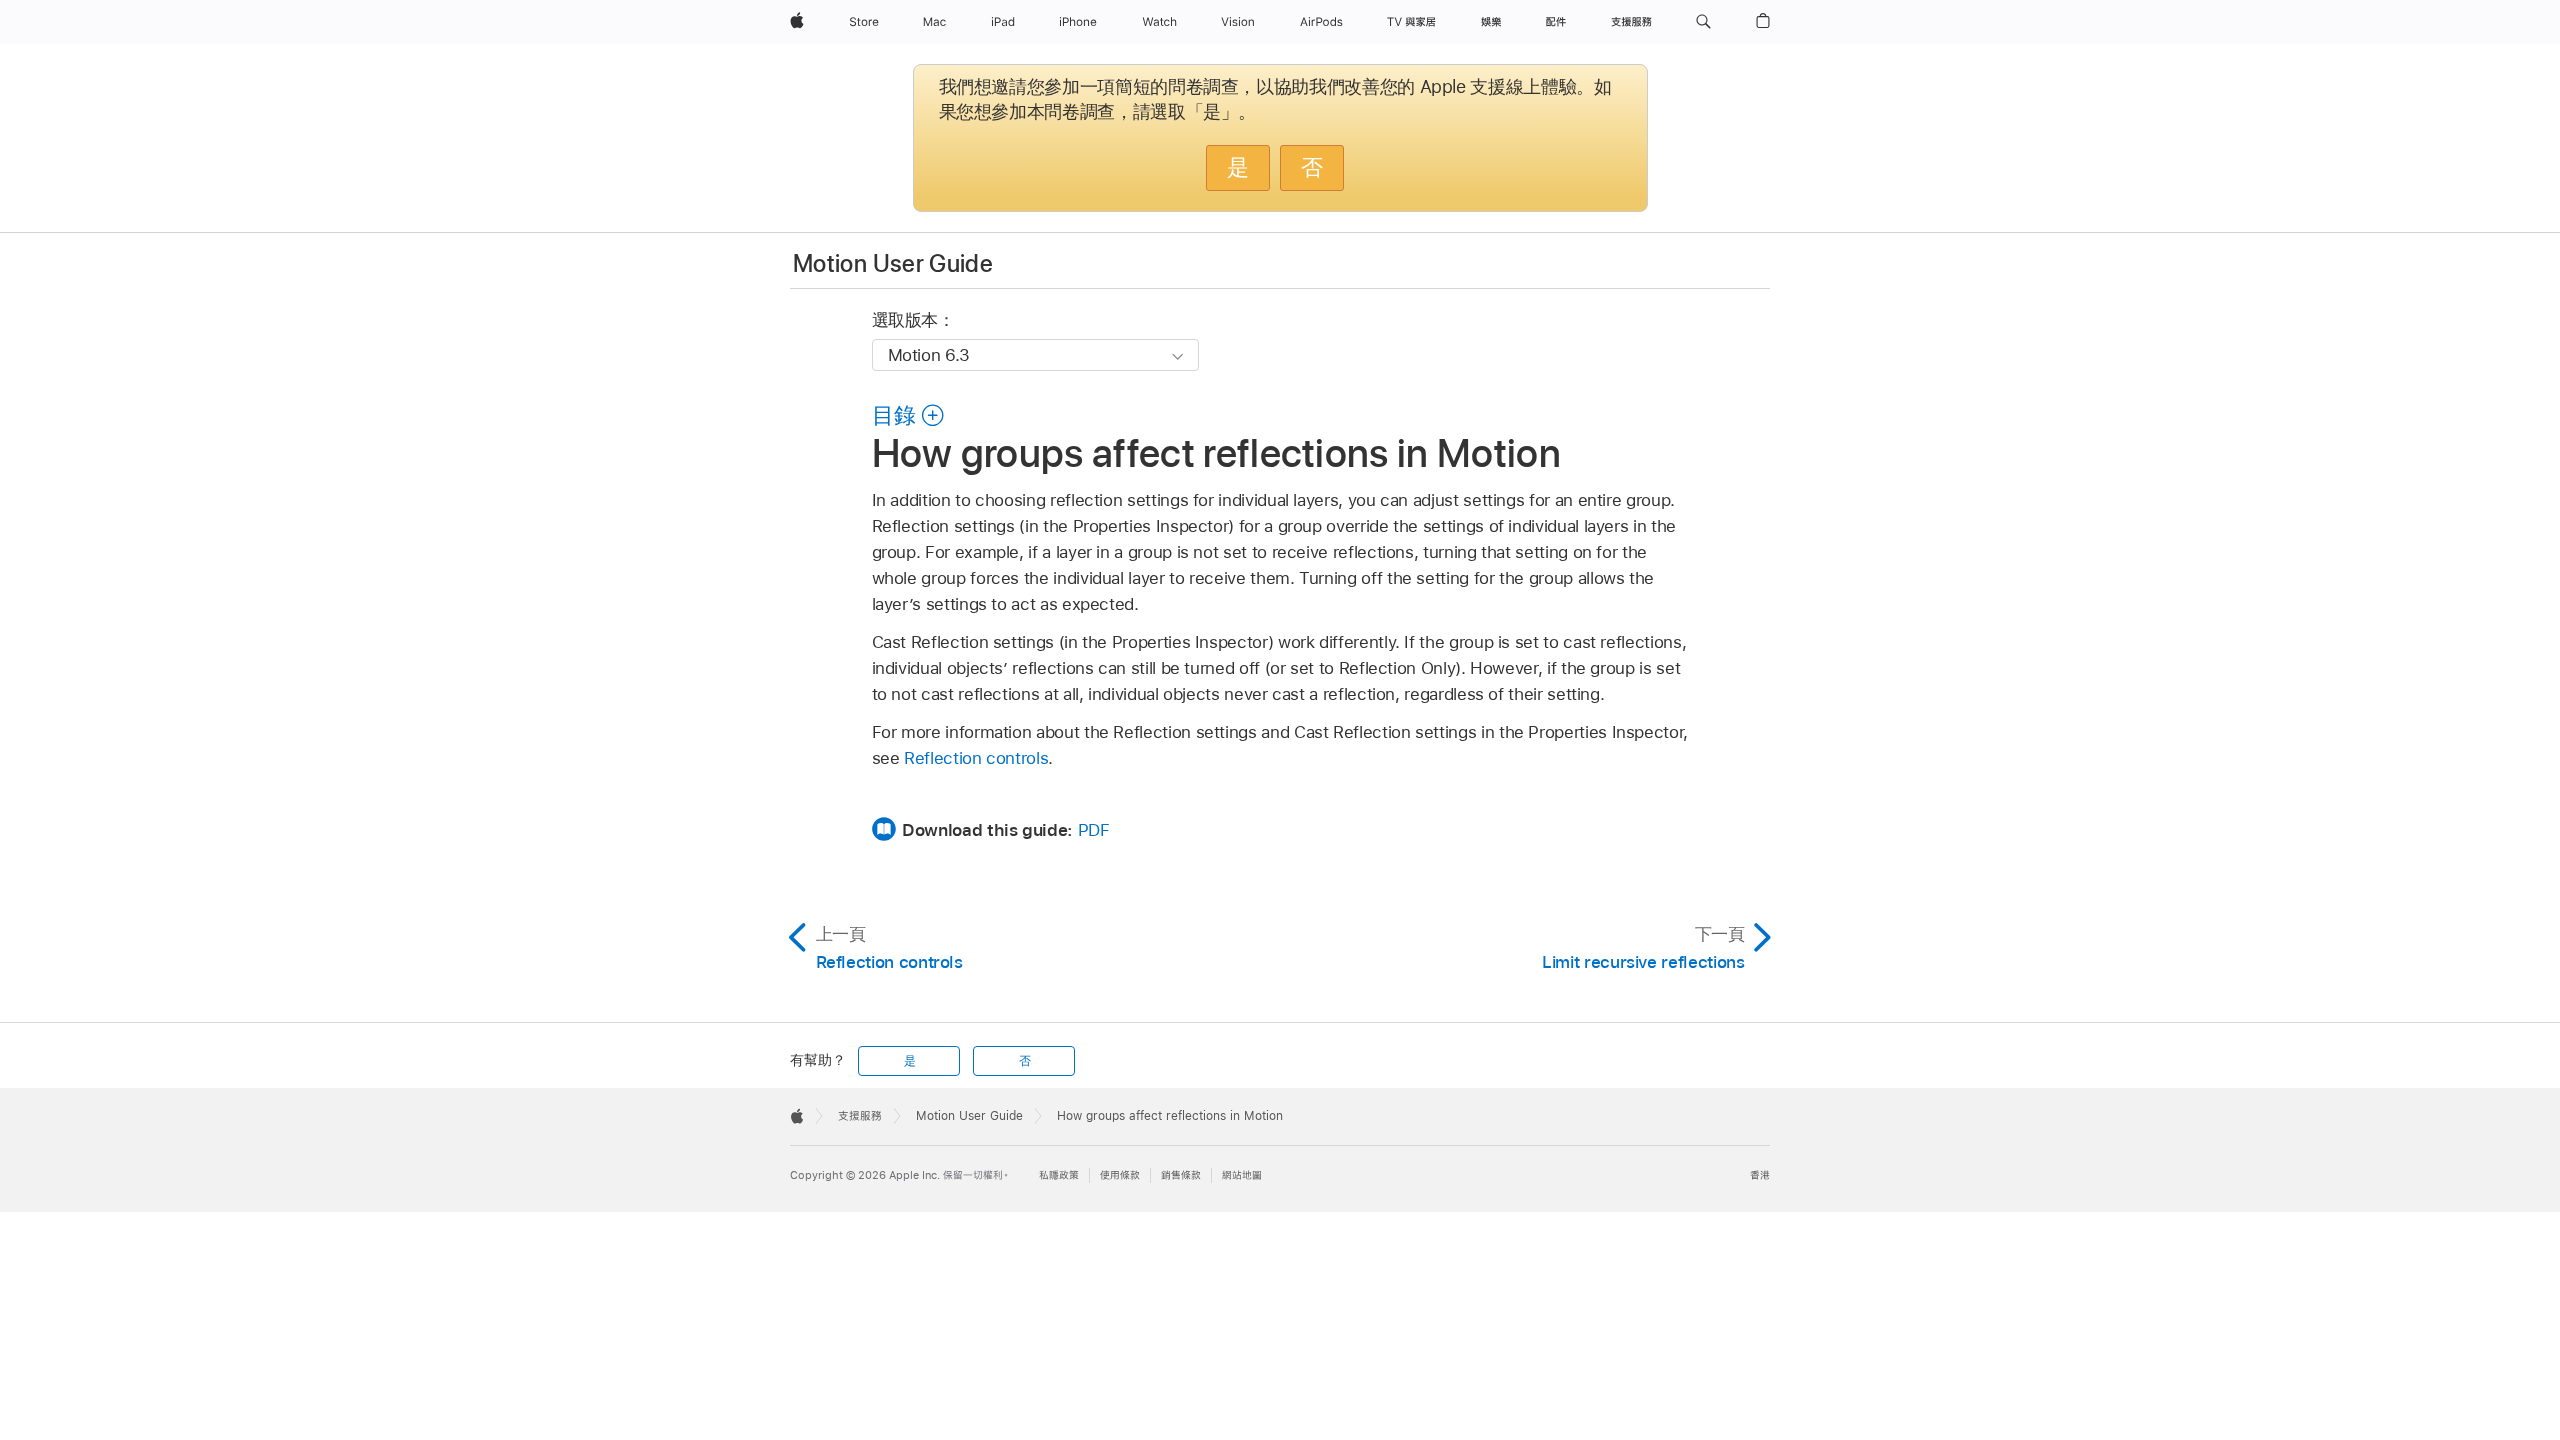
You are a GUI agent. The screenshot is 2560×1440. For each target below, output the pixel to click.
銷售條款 (1181, 1175)
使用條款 (1120, 1175)
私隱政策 (1059, 1175)
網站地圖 (1242, 1175)
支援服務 (860, 1116)
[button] (1703, 22)
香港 (1760, 1175)
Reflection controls (976, 758)
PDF (1094, 830)
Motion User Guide (893, 263)
